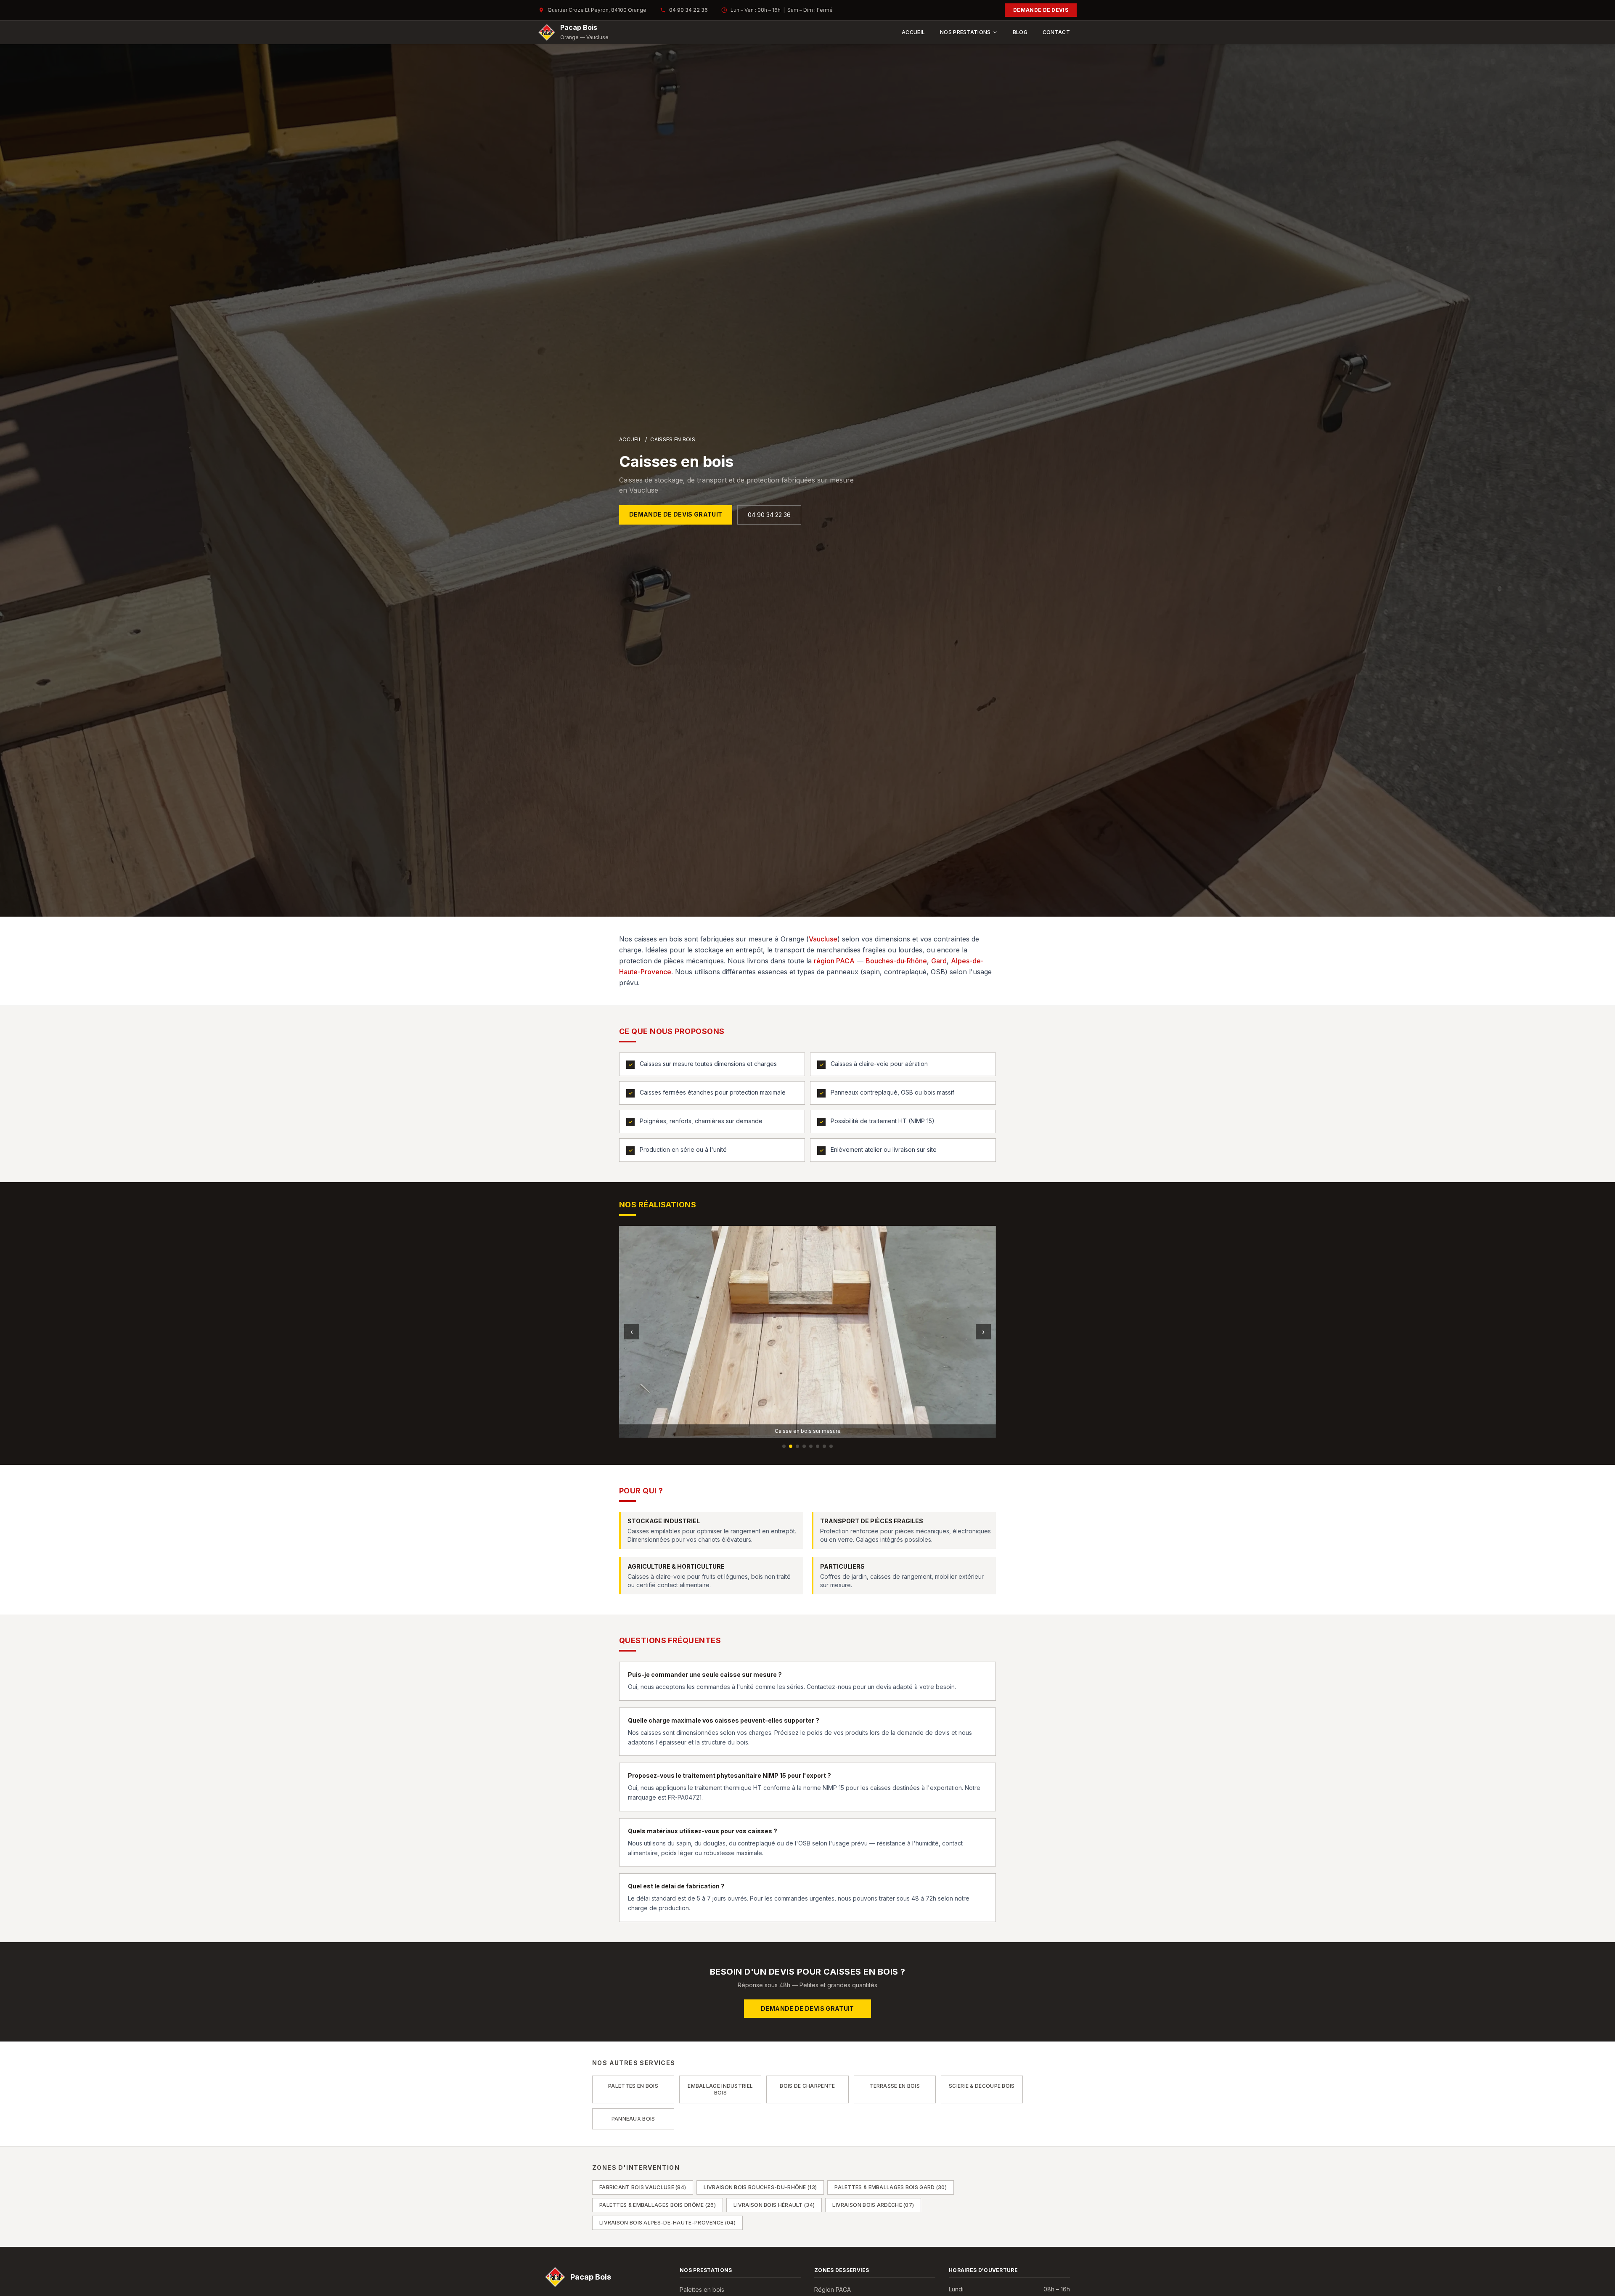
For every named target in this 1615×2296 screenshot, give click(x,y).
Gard (939, 961)
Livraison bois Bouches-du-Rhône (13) (760, 2187)
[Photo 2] (791, 1446)
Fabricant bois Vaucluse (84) (643, 2187)
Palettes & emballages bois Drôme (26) (658, 2205)
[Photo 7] (824, 1446)
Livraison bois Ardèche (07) (873, 2205)
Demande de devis (1041, 10)
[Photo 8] (831, 1446)
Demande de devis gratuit (676, 514)
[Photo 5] (811, 1446)
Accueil (913, 32)
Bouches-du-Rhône (896, 961)
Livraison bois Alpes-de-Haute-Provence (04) (667, 2223)
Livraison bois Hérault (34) (774, 2205)
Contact (1056, 32)
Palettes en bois (702, 2289)
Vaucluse (823, 939)
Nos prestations (965, 32)
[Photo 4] (804, 1446)
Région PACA (833, 2289)
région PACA (834, 961)
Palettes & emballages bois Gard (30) (891, 2187)
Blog (1020, 32)
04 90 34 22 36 (688, 10)
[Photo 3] (797, 1446)
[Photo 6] (818, 1446)
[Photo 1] (784, 1446)
